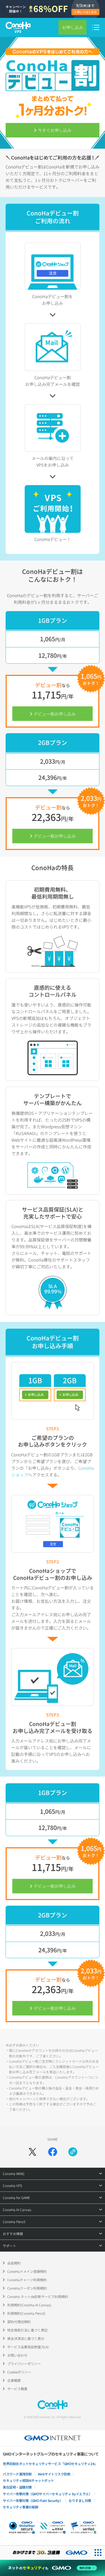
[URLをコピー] (73, 2152)
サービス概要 (17, 2389)
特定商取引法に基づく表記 (27, 2330)
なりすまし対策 (80, 2500)
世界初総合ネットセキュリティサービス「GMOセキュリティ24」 (50, 2464)
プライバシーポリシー (24, 2363)
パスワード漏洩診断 (17, 2474)
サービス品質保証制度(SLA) (28, 2347)
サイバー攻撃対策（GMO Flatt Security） (33, 2500)
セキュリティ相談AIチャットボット (28, 2480)
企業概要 (14, 2380)
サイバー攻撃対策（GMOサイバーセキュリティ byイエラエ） (47, 2494)
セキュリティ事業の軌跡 (21, 2507)
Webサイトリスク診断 (54, 2474)
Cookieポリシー (19, 2372)
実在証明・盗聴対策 (17, 2487)
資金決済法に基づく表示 (26, 2338)
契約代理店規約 (19, 2322)
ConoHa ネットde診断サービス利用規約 (38, 2296)
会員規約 (14, 2263)
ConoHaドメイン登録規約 (27, 2271)
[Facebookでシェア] (53, 2152)
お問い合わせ (17, 2355)
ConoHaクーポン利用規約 (27, 2288)
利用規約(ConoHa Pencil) (26, 2313)
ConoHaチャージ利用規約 (27, 2280)
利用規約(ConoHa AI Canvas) (29, 2305)
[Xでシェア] (32, 2152)
